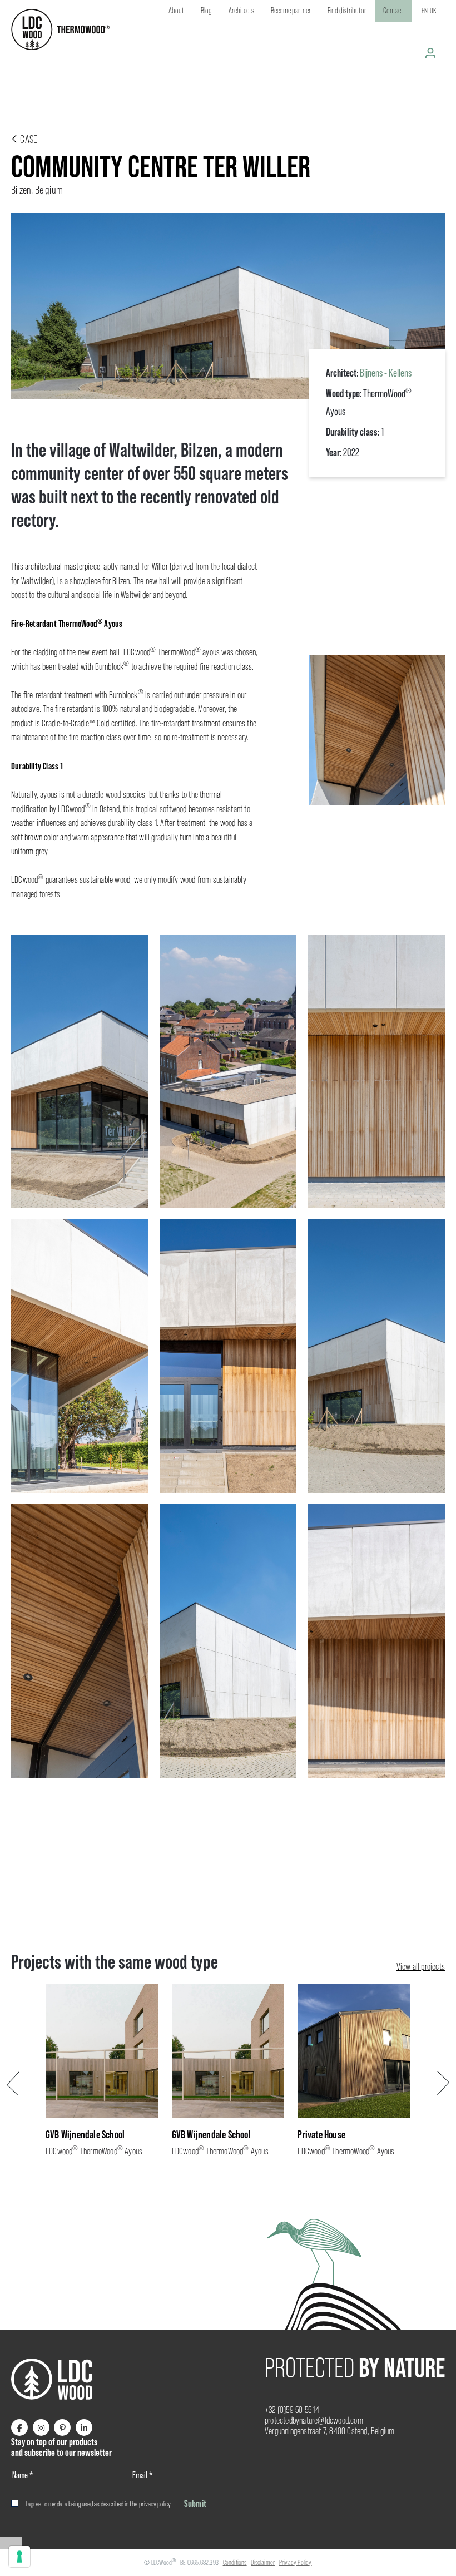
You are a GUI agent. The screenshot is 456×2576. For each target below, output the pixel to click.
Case (28, 139)
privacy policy (155, 2504)
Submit (195, 2503)
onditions (236, 2562)
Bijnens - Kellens (386, 373)
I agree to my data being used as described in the (98, 2504)
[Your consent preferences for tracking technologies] (19, 2557)
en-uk (429, 11)
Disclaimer (263, 2562)
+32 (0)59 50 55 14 (292, 2410)
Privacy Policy (296, 2562)
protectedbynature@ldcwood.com (314, 2421)
